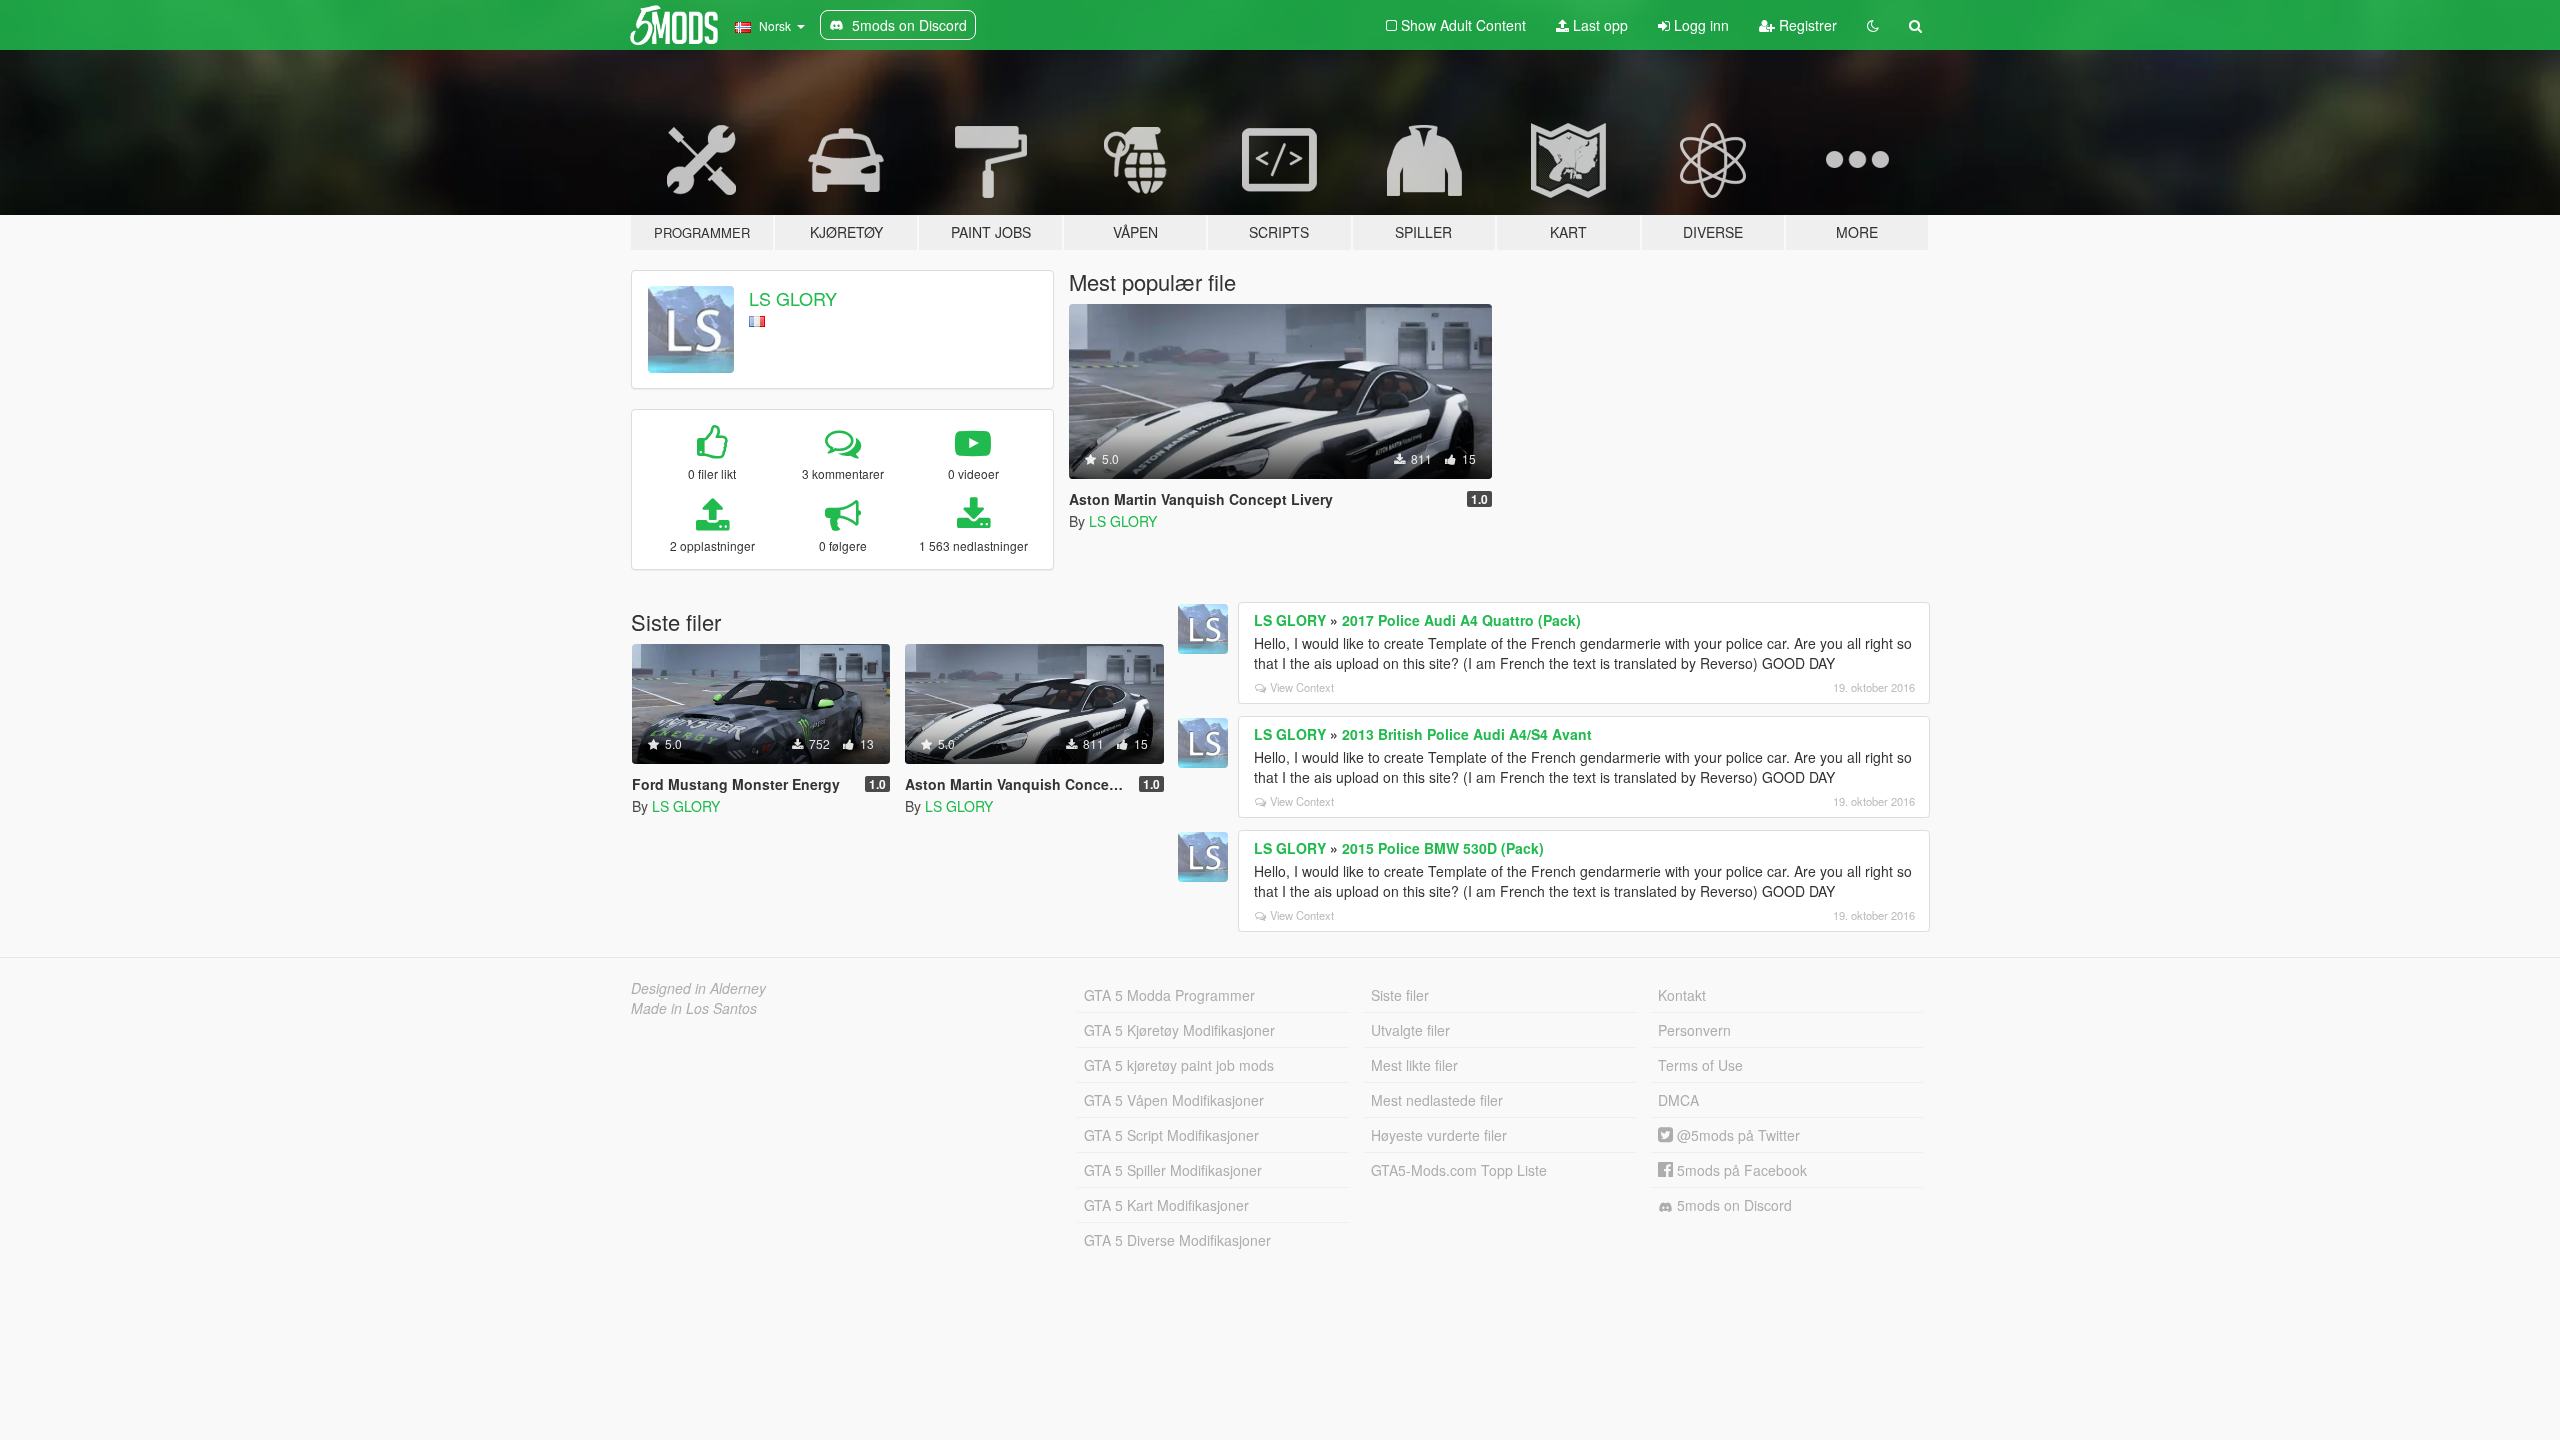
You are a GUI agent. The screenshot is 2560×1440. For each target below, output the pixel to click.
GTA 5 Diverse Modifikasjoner (1177, 1240)
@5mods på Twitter (1736, 1135)
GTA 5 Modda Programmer (1169, 995)
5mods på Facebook (1740, 1170)
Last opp (1598, 25)
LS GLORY (793, 298)
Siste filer (1400, 995)
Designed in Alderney (698, 988)
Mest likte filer (1414, 1065)
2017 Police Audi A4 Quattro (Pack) (1461, 620)
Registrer (1806, 25)
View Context (1302, 687)
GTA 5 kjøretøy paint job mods (1179, 1065)
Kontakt (1682, 995)
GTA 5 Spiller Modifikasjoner (1173, 1170)
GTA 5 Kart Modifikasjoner (1166, 1205)
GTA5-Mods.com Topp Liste (1459, 1170)
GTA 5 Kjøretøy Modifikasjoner (1179, 1030)
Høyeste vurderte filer (1439, 1135)
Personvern (1694, 1030)
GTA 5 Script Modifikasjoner (1171, 1135)
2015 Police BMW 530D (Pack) (1443, 848)
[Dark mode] (1873, 25)
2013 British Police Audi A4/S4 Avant (1467, 734)
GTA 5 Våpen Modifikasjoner (1174, 1100)
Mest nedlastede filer (1437, 1100)
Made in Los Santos (694, 1008)
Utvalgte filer (1410, 1030)
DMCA (1678, 1100)
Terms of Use (1700, 1065)
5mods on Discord (1732, 1205)
